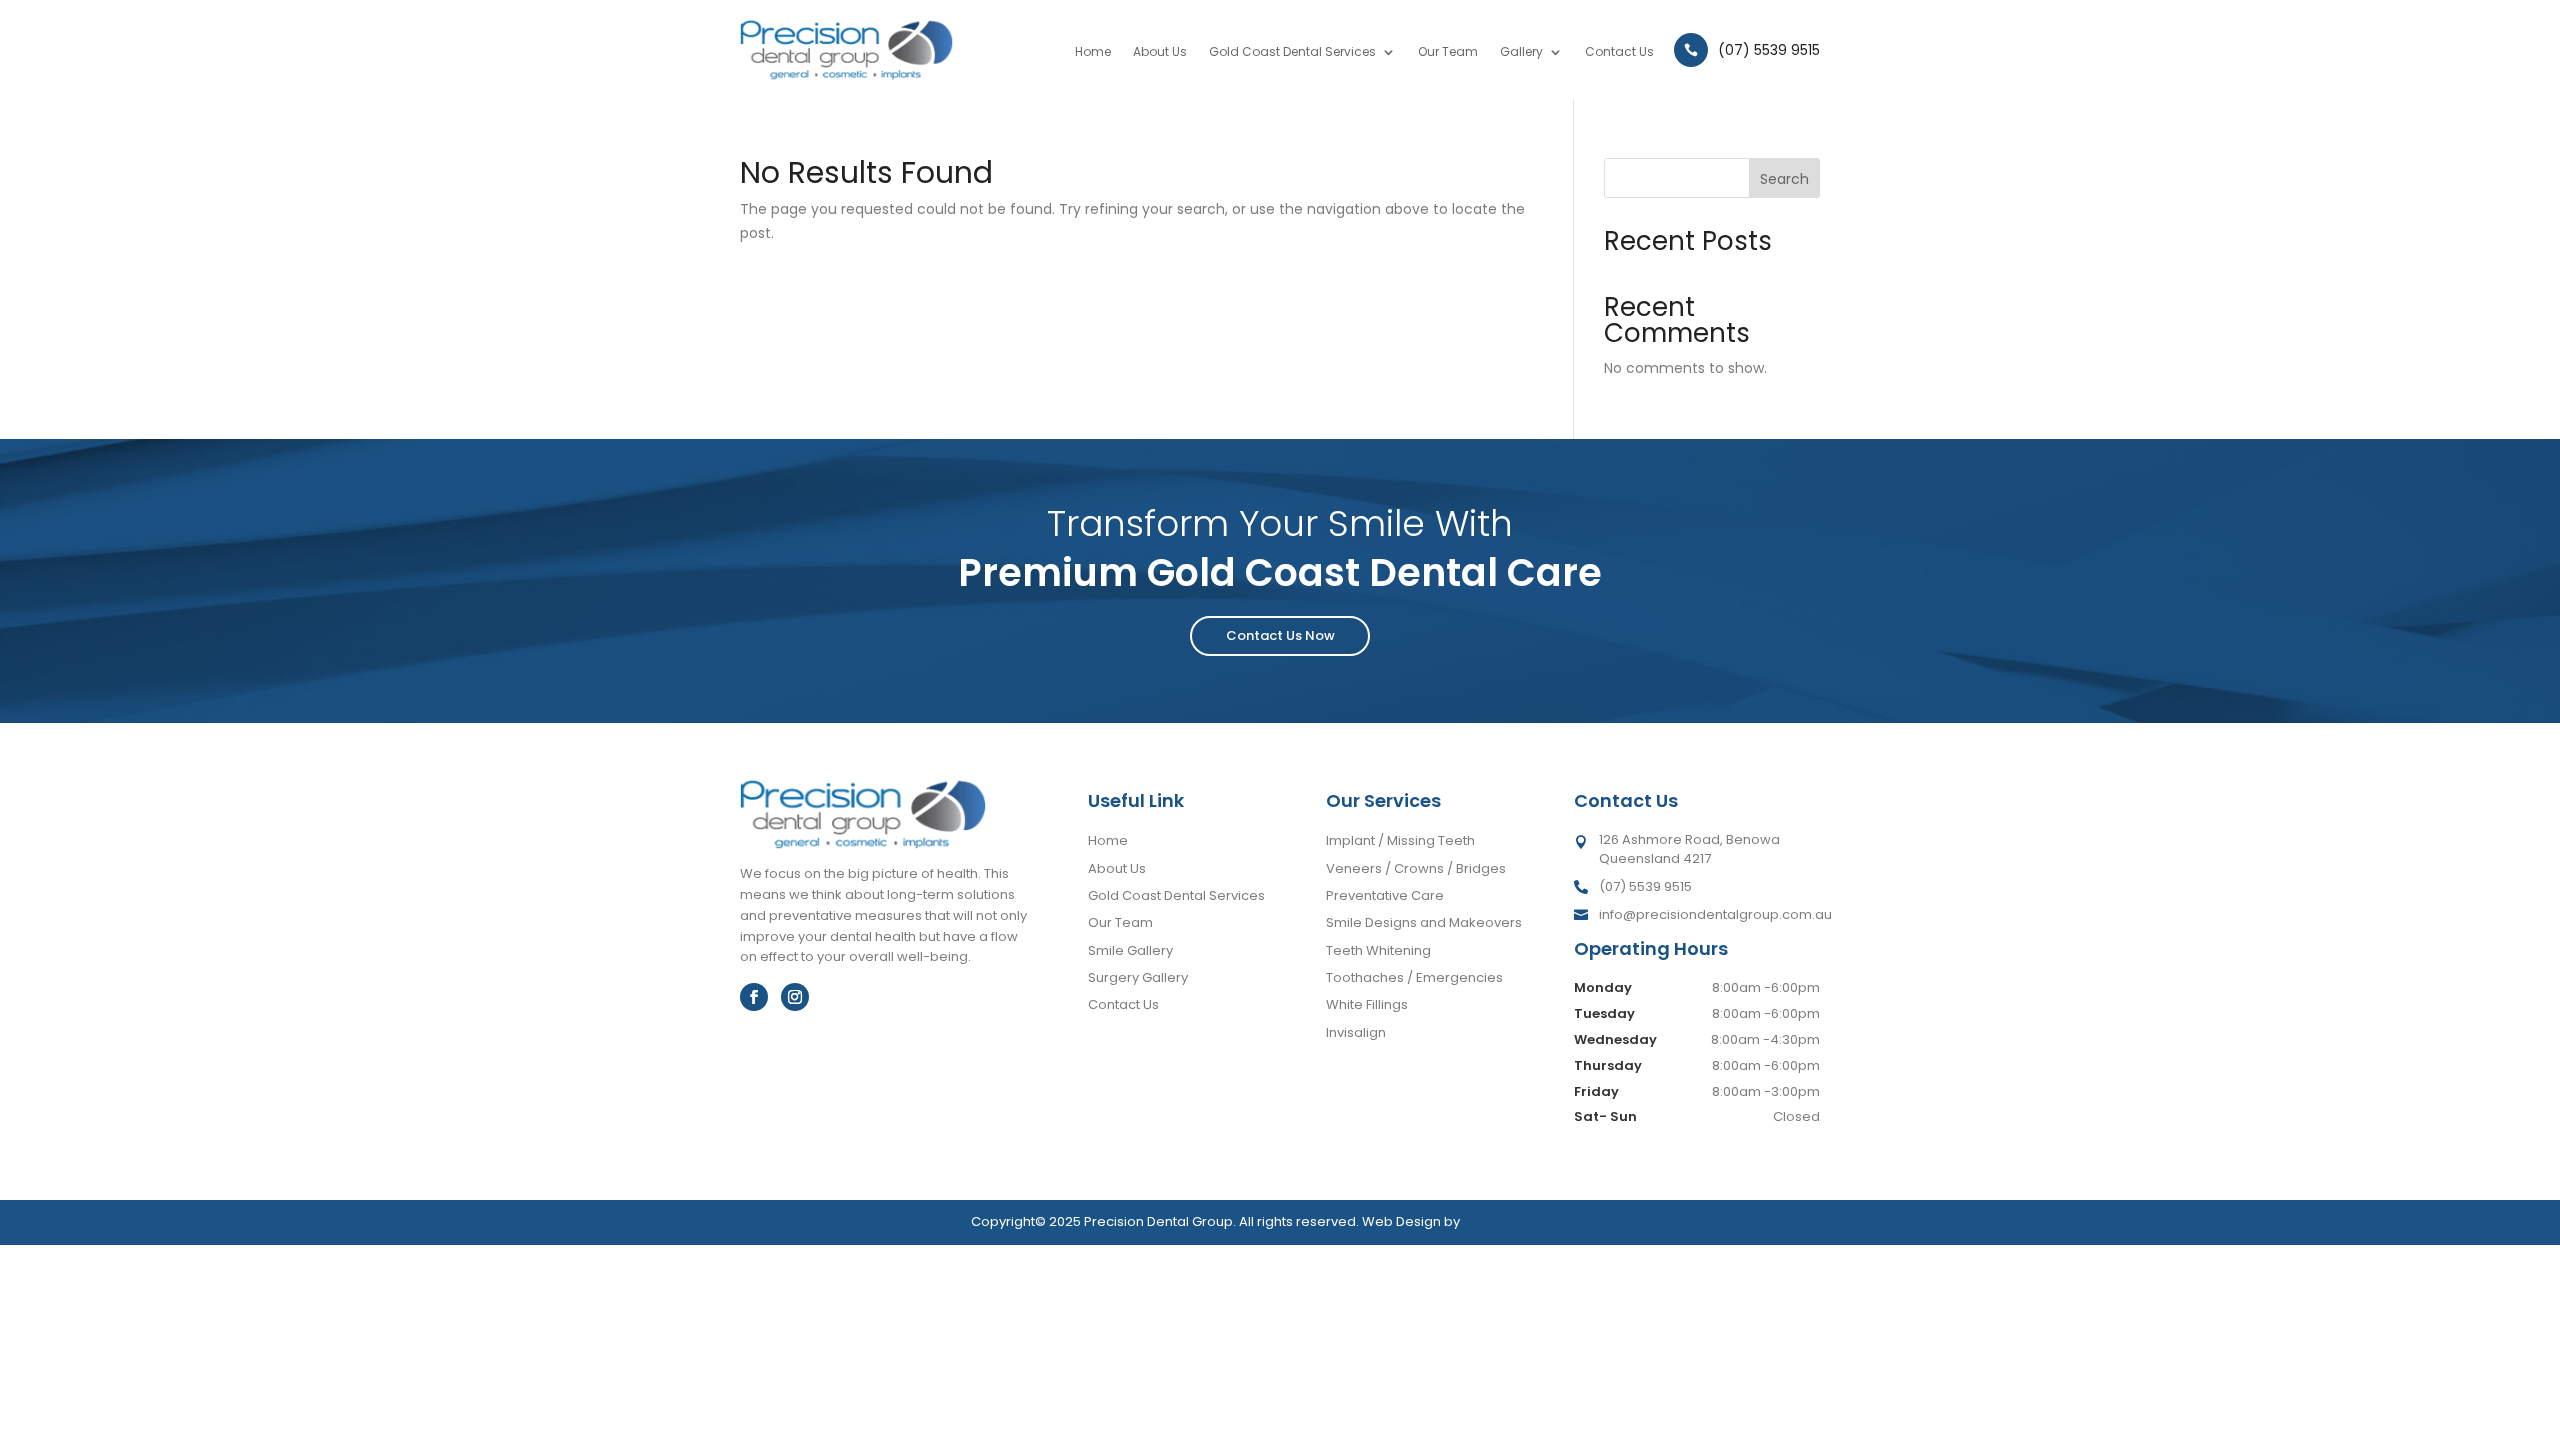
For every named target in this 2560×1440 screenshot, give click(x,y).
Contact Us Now (1280, 635)
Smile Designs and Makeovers (1424, 922)
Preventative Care (1385, 895)
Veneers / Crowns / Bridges (1416, 868)
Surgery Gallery (1138, 977)
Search (1784, 179)
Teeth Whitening (1378, 950)
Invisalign (1356, 1032)
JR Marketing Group (1526, 1221)
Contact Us (1619, 52)
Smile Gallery (1130, 950)
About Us (1160, 52)
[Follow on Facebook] (754, 997)
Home (1093, 52)
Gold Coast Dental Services (1292, 52)
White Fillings (1367, 1004)
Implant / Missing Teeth (1400, 840)
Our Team (1448, 52)
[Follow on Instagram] (795, 997)
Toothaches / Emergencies (1414, 977)
